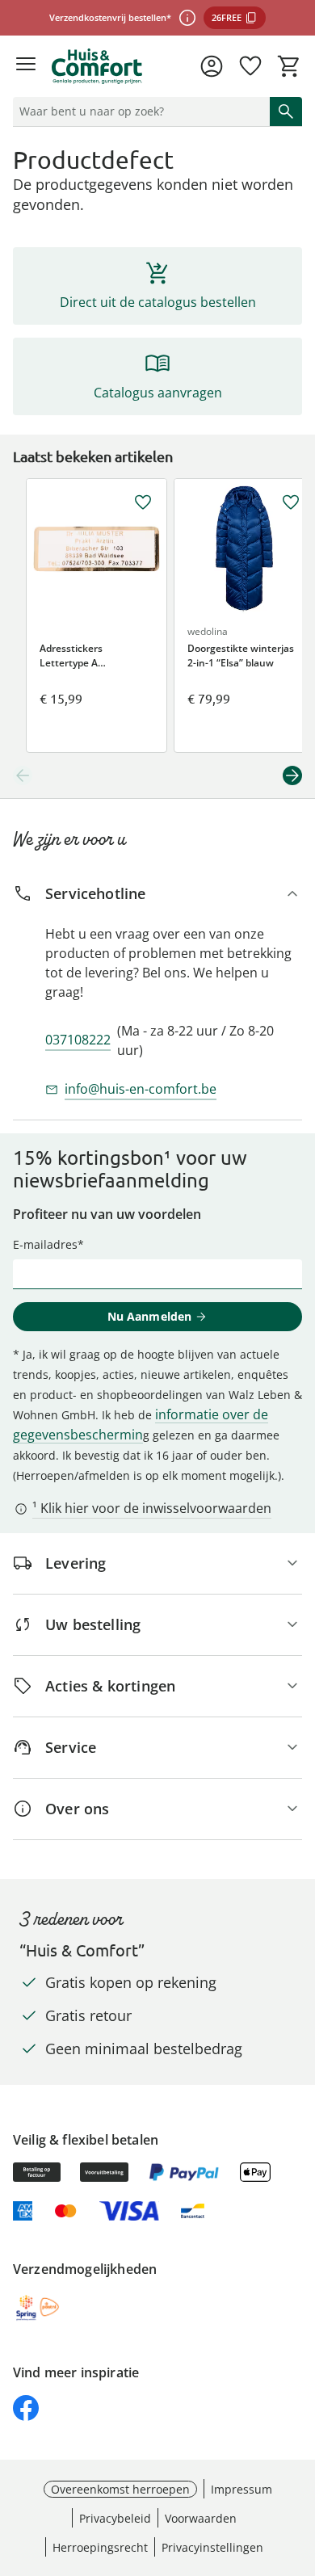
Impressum (241, 2489)
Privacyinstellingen (212, 2547)
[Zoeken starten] (286, 111)
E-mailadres (45, 1244)
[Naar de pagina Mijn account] (212, 66)
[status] (138, 111)
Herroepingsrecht (100, 2547)
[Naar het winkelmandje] (289, 66)
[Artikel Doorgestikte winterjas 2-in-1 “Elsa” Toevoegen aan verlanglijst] (291, 502)
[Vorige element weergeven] (23, 775)
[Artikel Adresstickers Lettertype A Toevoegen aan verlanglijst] (143, 502)
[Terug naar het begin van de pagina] (299, 2463)
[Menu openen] (26, 66)
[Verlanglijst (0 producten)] (250, 66)
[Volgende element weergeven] (292, 775)
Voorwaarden (201, 2518)
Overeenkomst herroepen (120, 2489)
